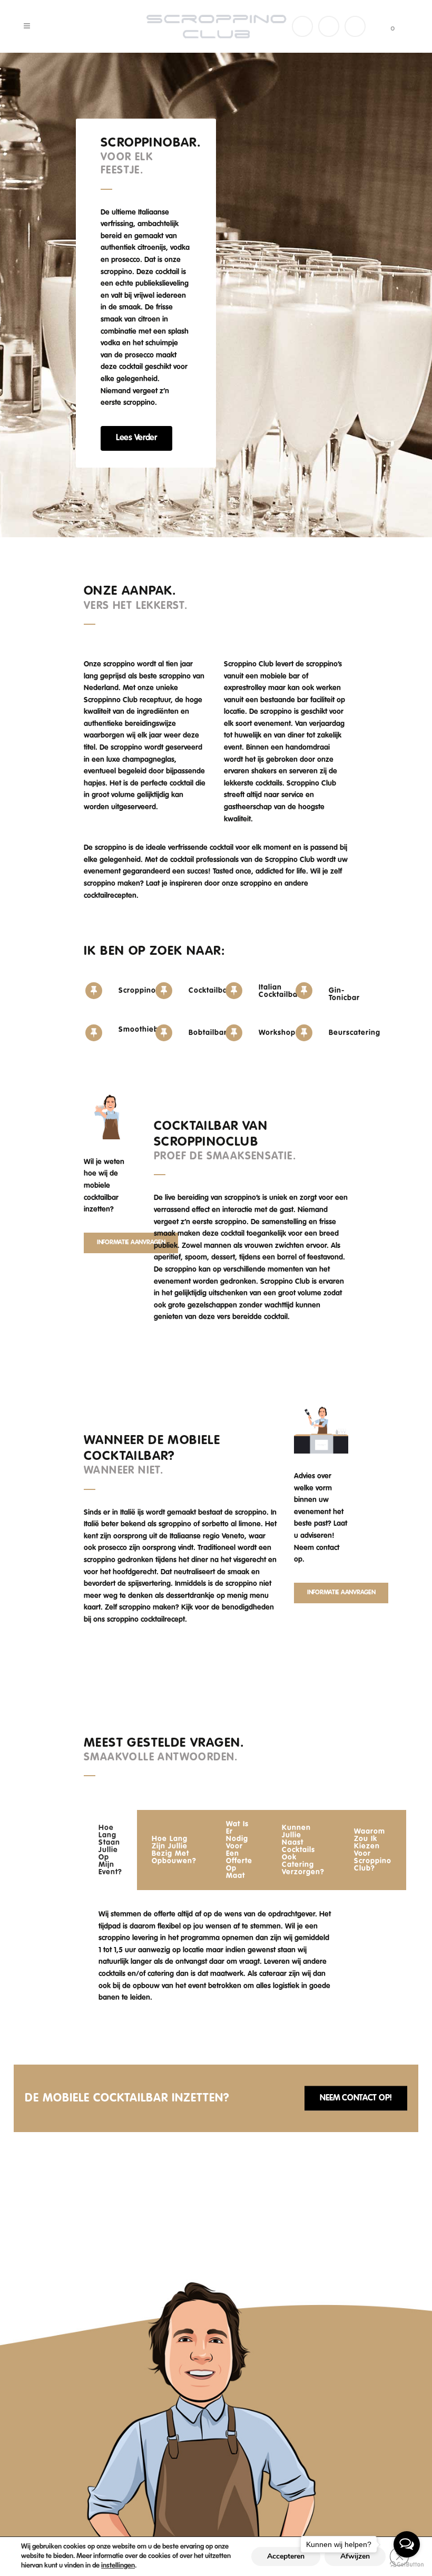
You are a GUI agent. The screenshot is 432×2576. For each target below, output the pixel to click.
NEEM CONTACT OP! (356, 2098)
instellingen (118, 2566)
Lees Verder (136, 438)
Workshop (277, 1033)
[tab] (110, 1850)
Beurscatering (355, 1033)
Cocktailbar (210, 991)
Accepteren (286, 2556)
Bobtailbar (208, 1033)
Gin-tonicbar (344, 994)
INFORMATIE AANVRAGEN (131, 1243)
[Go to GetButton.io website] (407, 2565)
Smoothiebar (143, 1030)
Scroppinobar (144, 991)
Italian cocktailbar (280, 991)
